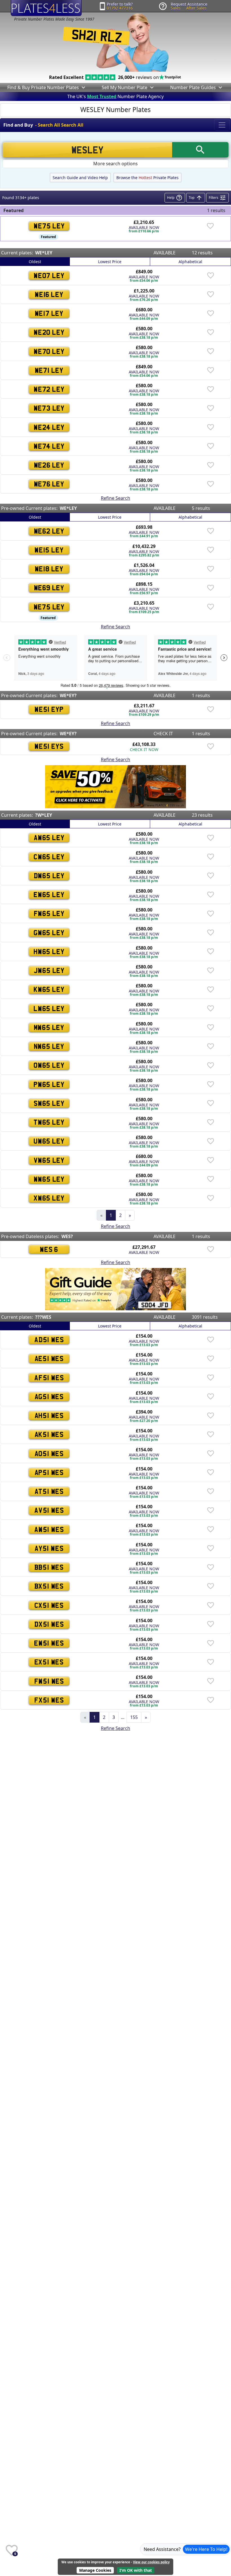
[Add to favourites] (210, 226)
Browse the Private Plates (147, 178)
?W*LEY (44, 815)
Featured (48, 237)
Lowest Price (110, 262)
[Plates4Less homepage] (46, 8)
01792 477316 (120, 8)
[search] (200, 150)
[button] (83, 87)
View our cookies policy (151, 2562)
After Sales (196, 8)
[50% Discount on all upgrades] (115, 786)
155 (134, 1717)
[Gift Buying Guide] (115, 1289)
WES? (67, 1236)
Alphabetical (190, 262)
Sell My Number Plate (125, 87)
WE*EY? (68, 695)
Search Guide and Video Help (80, 178)
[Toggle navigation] (222, 125)
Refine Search (115, 498)
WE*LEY (44, 253)
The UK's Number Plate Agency (115, 96)
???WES (43, 1317)
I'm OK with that (136, 2570)
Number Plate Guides (193, 87)
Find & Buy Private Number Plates (43, 87)
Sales (176, 8)
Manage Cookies (95, 2570)
